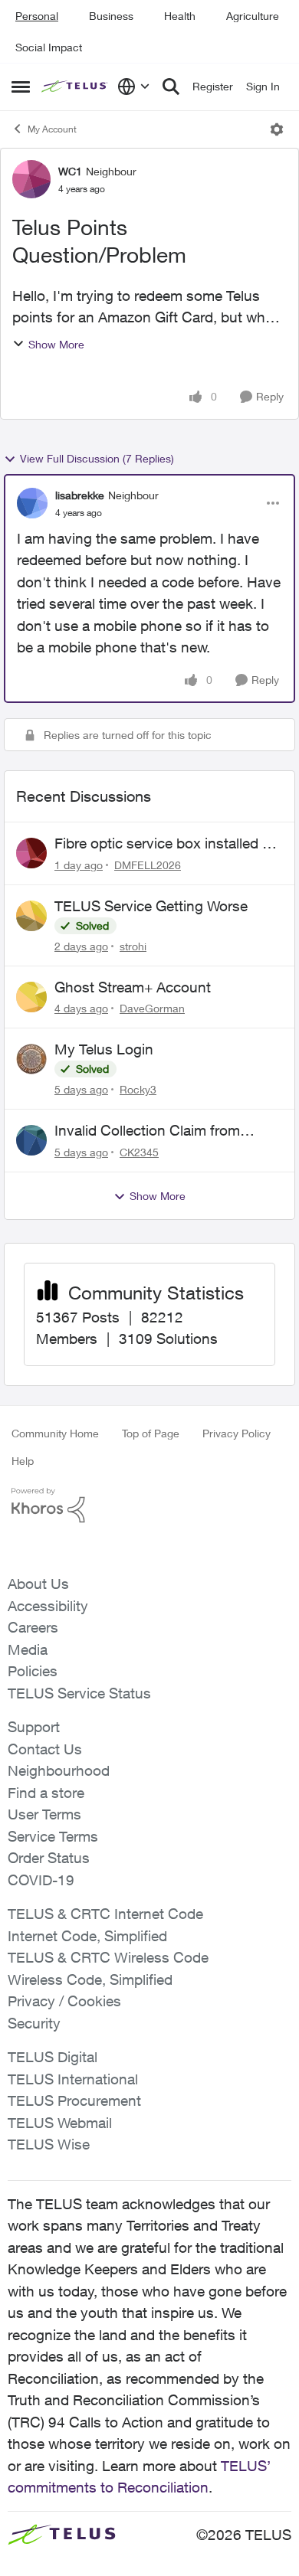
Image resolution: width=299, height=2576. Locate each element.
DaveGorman (152, 1008)
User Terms (44, 1814)
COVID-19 (41, 1880)
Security (34, 2023)
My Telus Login (104, 1049)
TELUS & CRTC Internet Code (105, 1914)
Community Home (55, 1433)
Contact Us (45, 1749)
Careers (33, 1627)
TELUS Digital (53, 2057)
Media (28, 1649)
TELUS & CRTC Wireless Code (108, 1957)
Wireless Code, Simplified (90, 1979)
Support (34, 1727)
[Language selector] (134, 87)
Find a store (46, 1793)
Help (23, 1461)
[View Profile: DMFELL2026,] (31, 853)
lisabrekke (80, 495)
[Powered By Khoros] (149, 1505)
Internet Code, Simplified (87, 1936)
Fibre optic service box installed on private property (167, 844)
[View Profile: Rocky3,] (31, 1059)
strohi (133, 946)
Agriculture (253, 16)
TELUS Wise (49, 2144)
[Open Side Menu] (21, 87)
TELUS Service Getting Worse (151, 906)
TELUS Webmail (60, 2123)
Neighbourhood (59, 1770)
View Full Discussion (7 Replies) (97, 458)
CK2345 (139, 1152)
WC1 (70, 171)
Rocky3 (138, 1089)
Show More (56, 344)
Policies (33, 1671)
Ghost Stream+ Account (133, 987)
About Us (38, 1584)
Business (111, 16)
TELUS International (73, 2079)
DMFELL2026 (148, 865)
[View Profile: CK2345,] (31, 1140)
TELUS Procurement (74, 2100)
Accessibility (48, 1606)
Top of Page (151, 1433)
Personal (37, 16)
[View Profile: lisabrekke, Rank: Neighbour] (32, 503)
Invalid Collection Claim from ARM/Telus (147, 1131)
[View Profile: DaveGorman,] (31, 997)
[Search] (171, 87)
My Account (52, 129)
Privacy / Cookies (64, 2001)
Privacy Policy (237, 1433)
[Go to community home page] (76, 87)
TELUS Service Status (79, 1693)
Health (180, 16)
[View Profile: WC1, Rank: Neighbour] (31, 179)
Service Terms (53, 1836)
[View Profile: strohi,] (31, 916)
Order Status (49, 1858)
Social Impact (49, 47)
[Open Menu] (277, 129)
